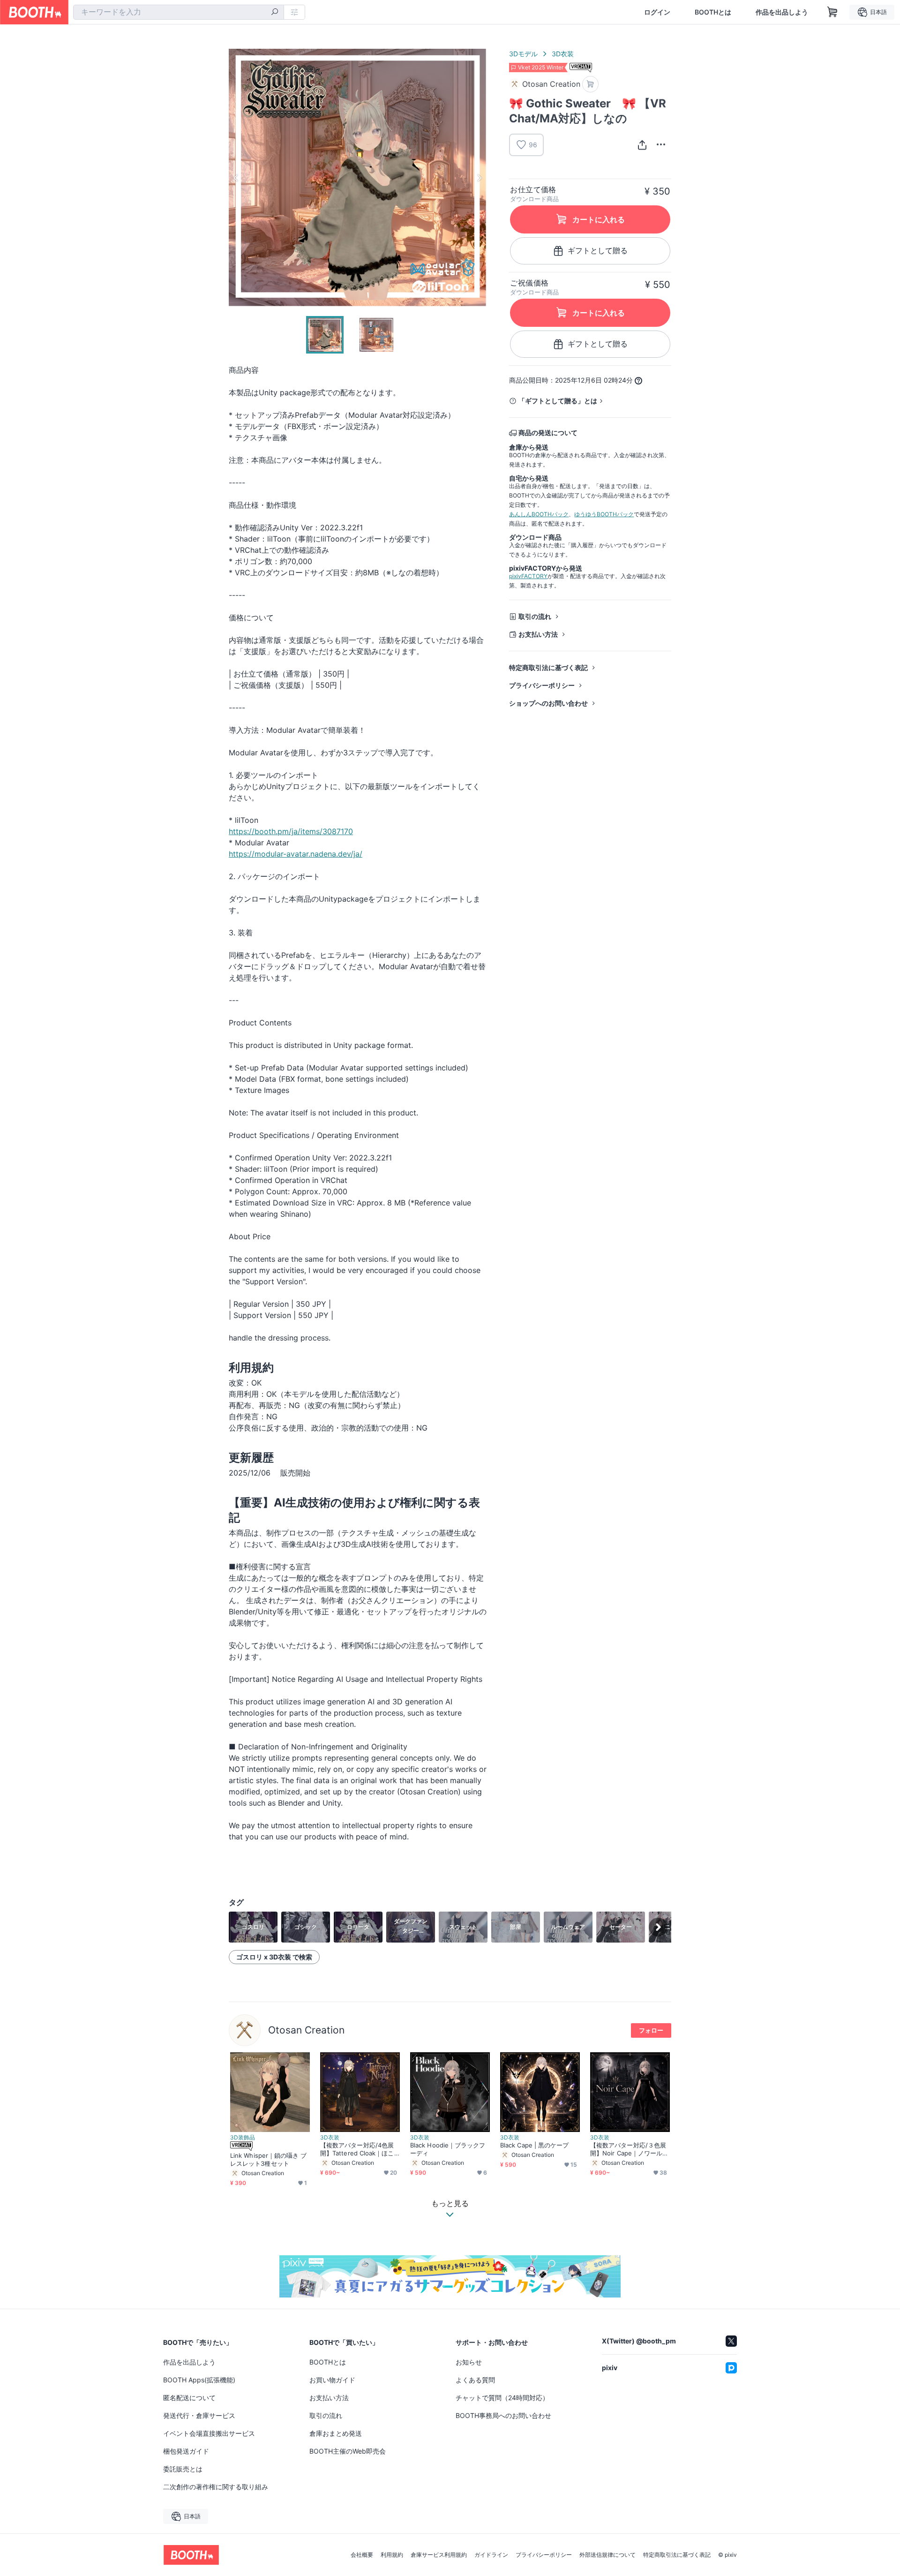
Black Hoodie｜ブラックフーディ (448, 2149)
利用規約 (392, 2555)
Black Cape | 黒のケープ (534, 2145)
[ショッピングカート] (832, 12)
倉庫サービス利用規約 (439, 2555)
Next (479, 178)
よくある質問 (475, 2380)
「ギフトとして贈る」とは (558, 401)
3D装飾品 (243, 2138)
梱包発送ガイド (186, 2451)
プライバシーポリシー (542, 685)
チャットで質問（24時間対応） (502, 2398)
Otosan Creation (306, 2030)
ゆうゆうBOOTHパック (604, 514)
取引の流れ (535, 616)
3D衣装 (563, 54)
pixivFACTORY (528, 576)
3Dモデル (523, 54)
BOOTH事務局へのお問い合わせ (503, 2415)
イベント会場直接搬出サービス (209, 2433)
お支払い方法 (538, 634)
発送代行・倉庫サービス (199, 2415)
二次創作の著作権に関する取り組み (216, 2487)
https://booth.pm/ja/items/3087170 (291, 831)
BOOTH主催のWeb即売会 (348, 2451)
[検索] (275, 13)
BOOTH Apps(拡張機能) (199, 2380)
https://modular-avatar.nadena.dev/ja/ (296, 854)
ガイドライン (491, 2555)
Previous (236, 178)
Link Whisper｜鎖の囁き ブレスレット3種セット (269, 2159)
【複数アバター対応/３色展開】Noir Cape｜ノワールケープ (629, 2149)
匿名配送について (189, 2398)
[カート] (590, 84)
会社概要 (362, 2555)
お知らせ (469, 2362)
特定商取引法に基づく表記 (548, 667)
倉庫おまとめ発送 (336, 2433)
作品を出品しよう (782, 12)
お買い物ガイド (332, 2380)
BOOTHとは (713, 12)
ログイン (657, 12)
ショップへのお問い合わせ (548, 703)
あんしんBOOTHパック (539, 514)
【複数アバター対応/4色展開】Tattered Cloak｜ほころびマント (357, 2149)
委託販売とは (183, 2469)
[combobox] (179, 12)
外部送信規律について (607, 2555)
